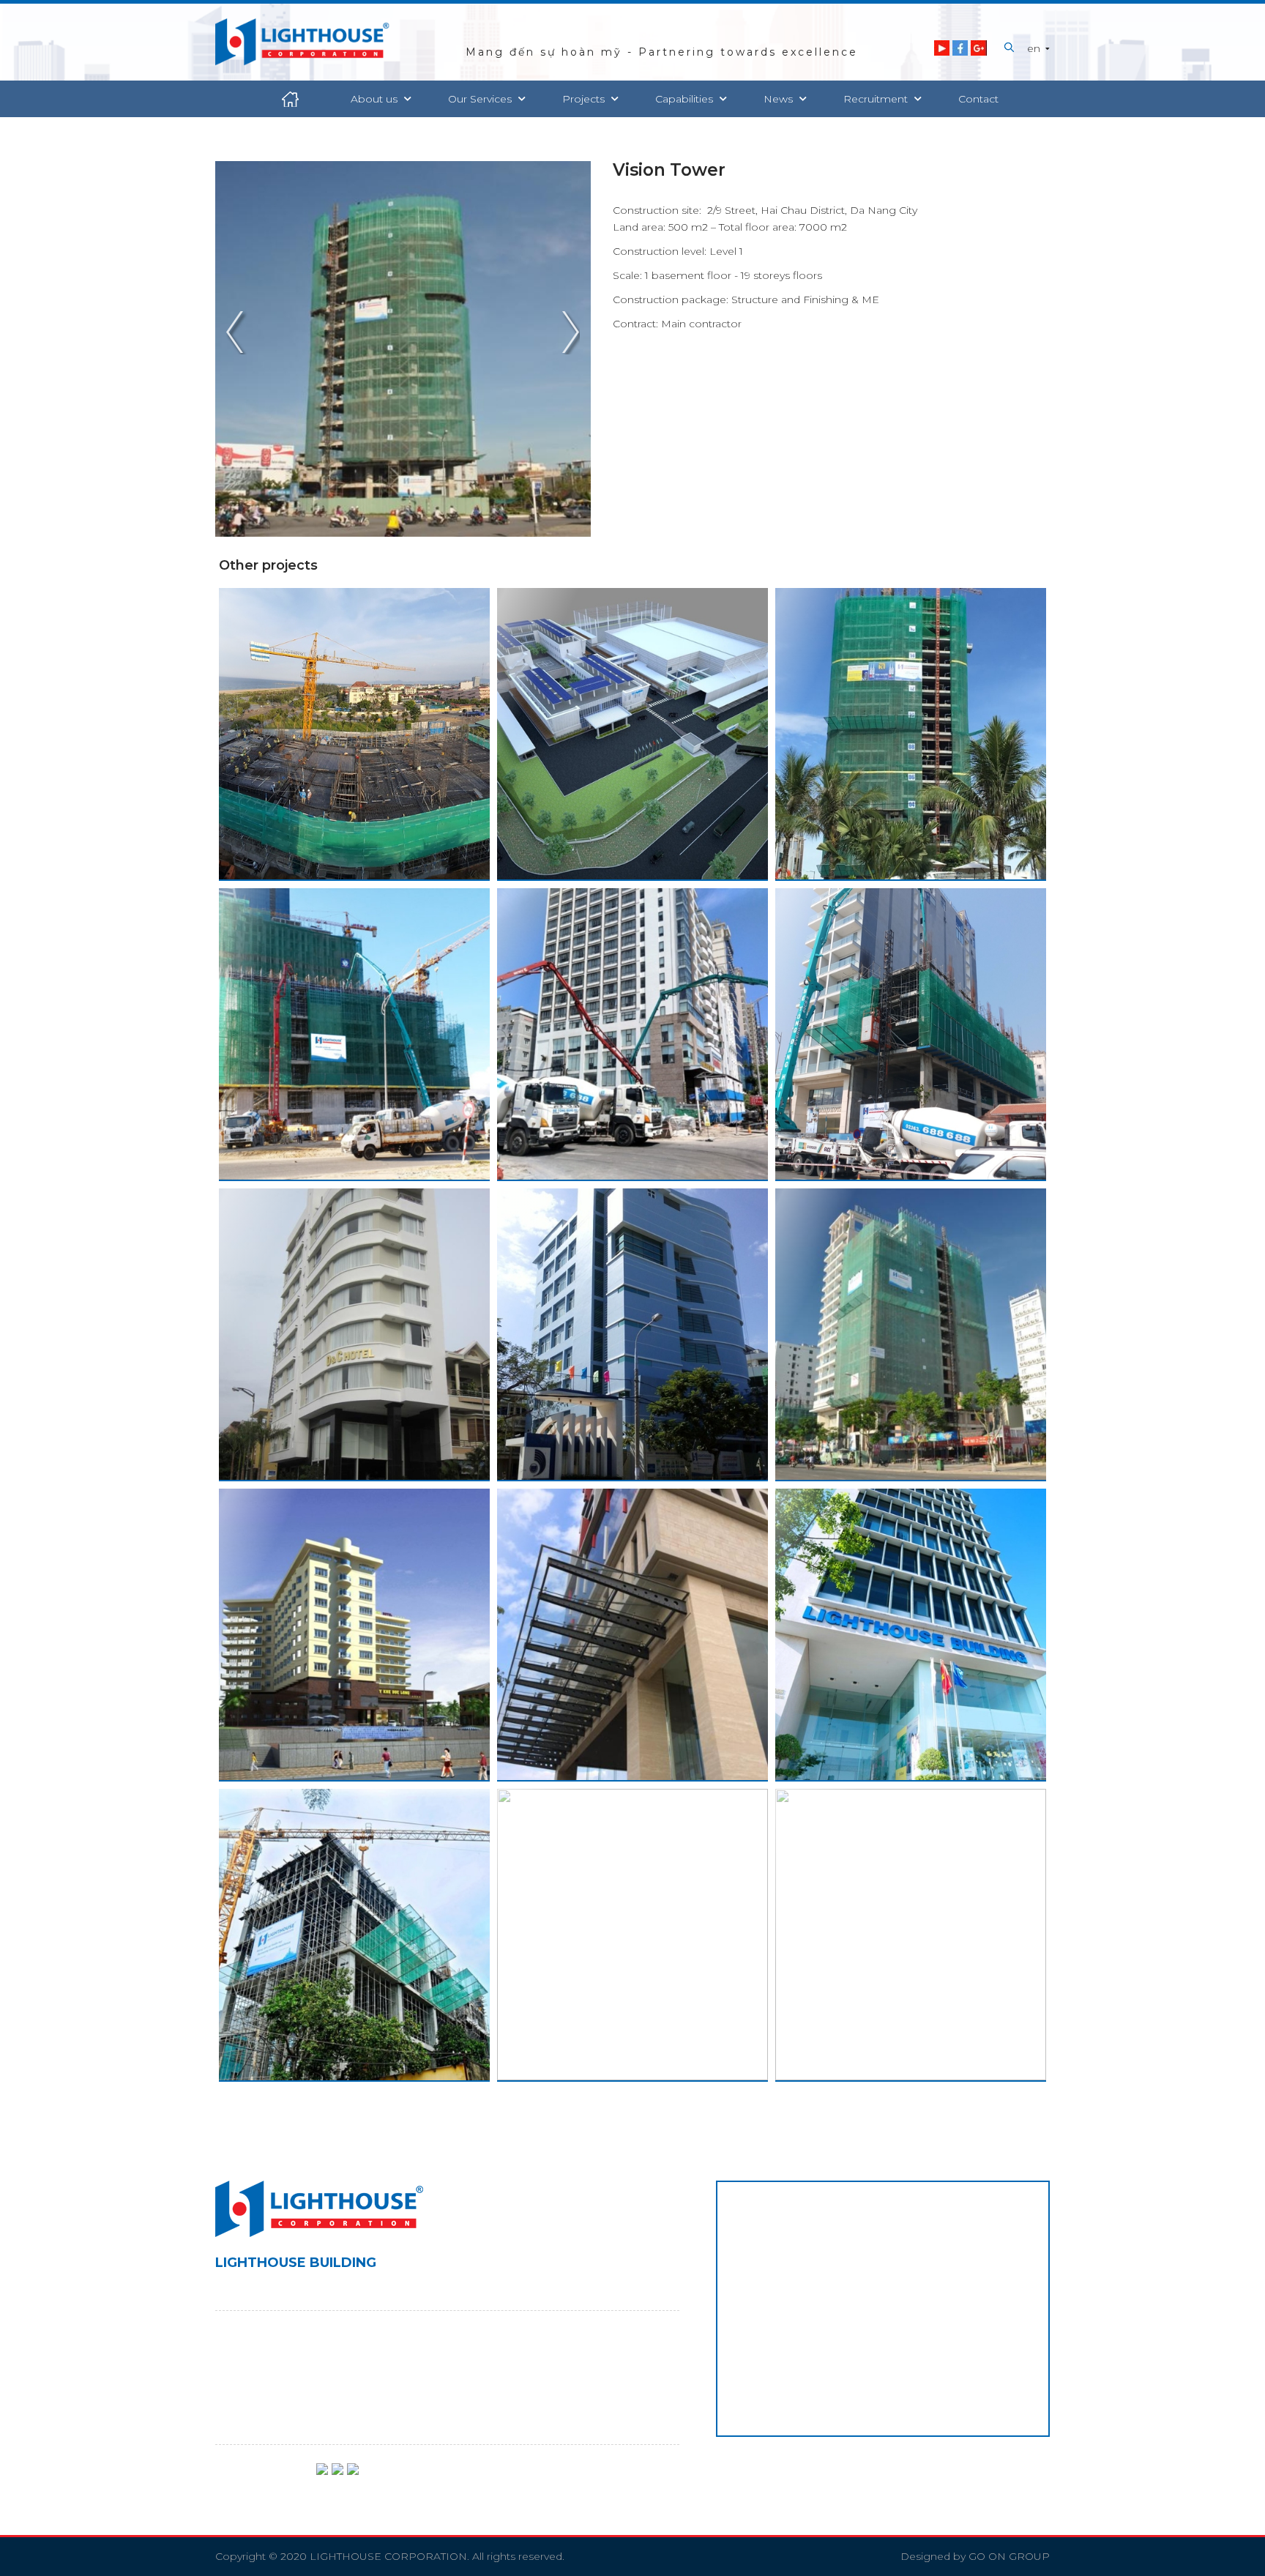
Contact (978, 99)
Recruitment (877, 99)
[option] (403, 349)
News (780, 99)
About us (376, 99)
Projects (585, 99)
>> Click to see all (354, 776)
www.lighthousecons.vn (323, 2410)
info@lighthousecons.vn (310, 2386)
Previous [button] (239, 334)
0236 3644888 (312, 2361)
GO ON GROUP (1009, 2556)
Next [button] (567, 334)
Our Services (481, 99)
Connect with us (257, 2479)
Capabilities (686, 99)
